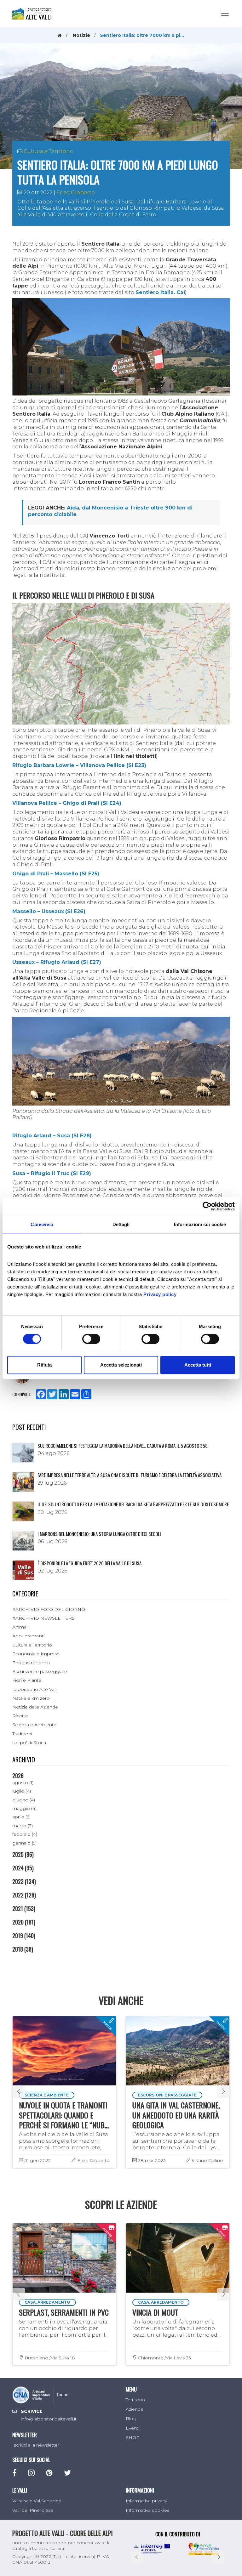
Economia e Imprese (36, 1654)
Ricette (20, 1716)
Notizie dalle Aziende (35, 1707)
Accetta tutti (198, 1365)
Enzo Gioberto (76, 193)
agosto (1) (23, 1783)
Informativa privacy (146, 2501)
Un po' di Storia (29, 1743)
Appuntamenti (28, 1636)
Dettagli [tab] (121, 1224)
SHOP (133, 2437)
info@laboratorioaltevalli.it (49, 2419)
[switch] (91, 1339)
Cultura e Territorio (49, 151)
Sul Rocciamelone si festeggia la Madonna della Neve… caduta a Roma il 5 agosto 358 (123, 1446)
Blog (131, 2419)
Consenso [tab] (42, 1224)
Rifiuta (44, 1365)
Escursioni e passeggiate (40, 1671)
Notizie (81, 35)
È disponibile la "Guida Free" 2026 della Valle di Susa (89, 1563)
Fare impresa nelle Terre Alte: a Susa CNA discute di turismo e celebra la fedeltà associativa (130, 1475)
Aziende (135, 2409)
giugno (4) (24, 1800)
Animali (20, 1627)
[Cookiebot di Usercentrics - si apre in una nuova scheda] (207, 1206)
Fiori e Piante (27, 1680)
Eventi (133, 2428)
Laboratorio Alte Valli (35, 1689)
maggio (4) (24, 1808)
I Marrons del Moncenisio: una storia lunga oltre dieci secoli (99, 1534)
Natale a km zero (31, 1698)
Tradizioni (22, 1734)
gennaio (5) (24, 1843)
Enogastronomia (31, 1663)
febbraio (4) (25, 1834)
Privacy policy (160, 1294)
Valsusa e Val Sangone (37, 2501)
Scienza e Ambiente (34, 1725)
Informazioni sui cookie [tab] (200, 1224)
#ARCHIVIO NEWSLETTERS (43, 1618)
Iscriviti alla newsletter (36, 2445)
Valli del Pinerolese (33, 2510)
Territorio (135, 2400)
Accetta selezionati (121, 1365)
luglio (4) (22, 1791)
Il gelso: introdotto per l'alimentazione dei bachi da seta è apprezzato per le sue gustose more (133, 1504)
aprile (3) (21, 1817)
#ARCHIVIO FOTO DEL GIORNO (49, 1609)
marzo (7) (23, 1826)
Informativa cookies (147, 2510)
